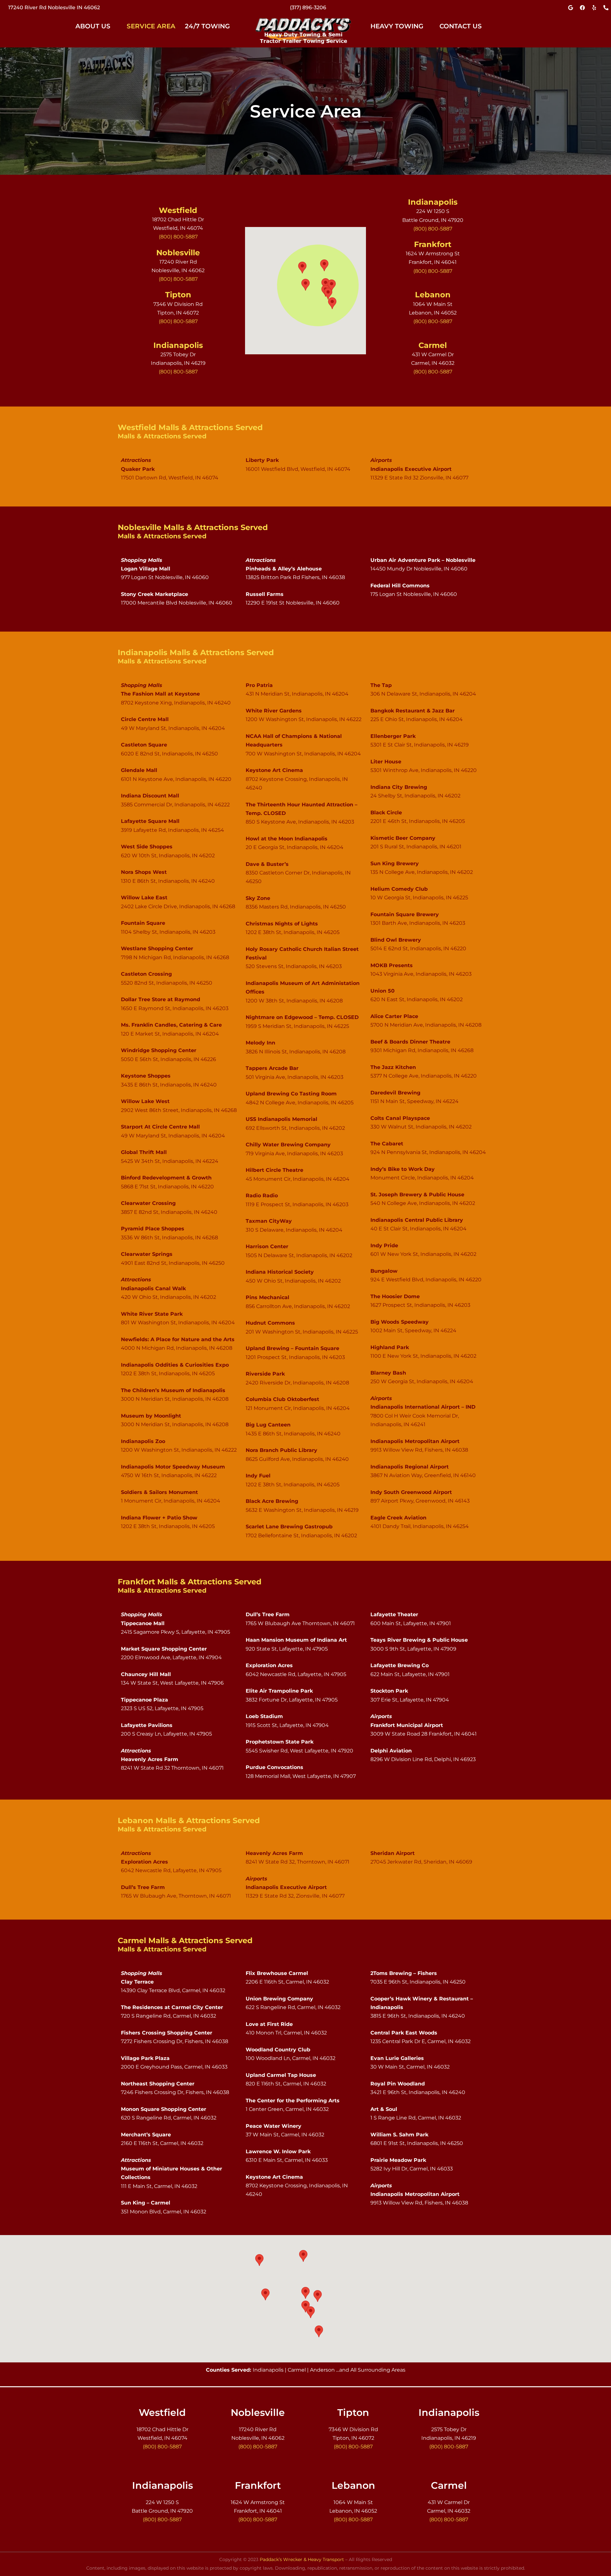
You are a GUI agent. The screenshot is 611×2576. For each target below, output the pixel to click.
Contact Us (461, 26)
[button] (96, 26)
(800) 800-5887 (308, 7)
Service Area (151, 26)
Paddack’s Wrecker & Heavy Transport (302, 2559)
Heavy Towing (397, 26)
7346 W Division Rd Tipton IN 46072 (54, 7)
